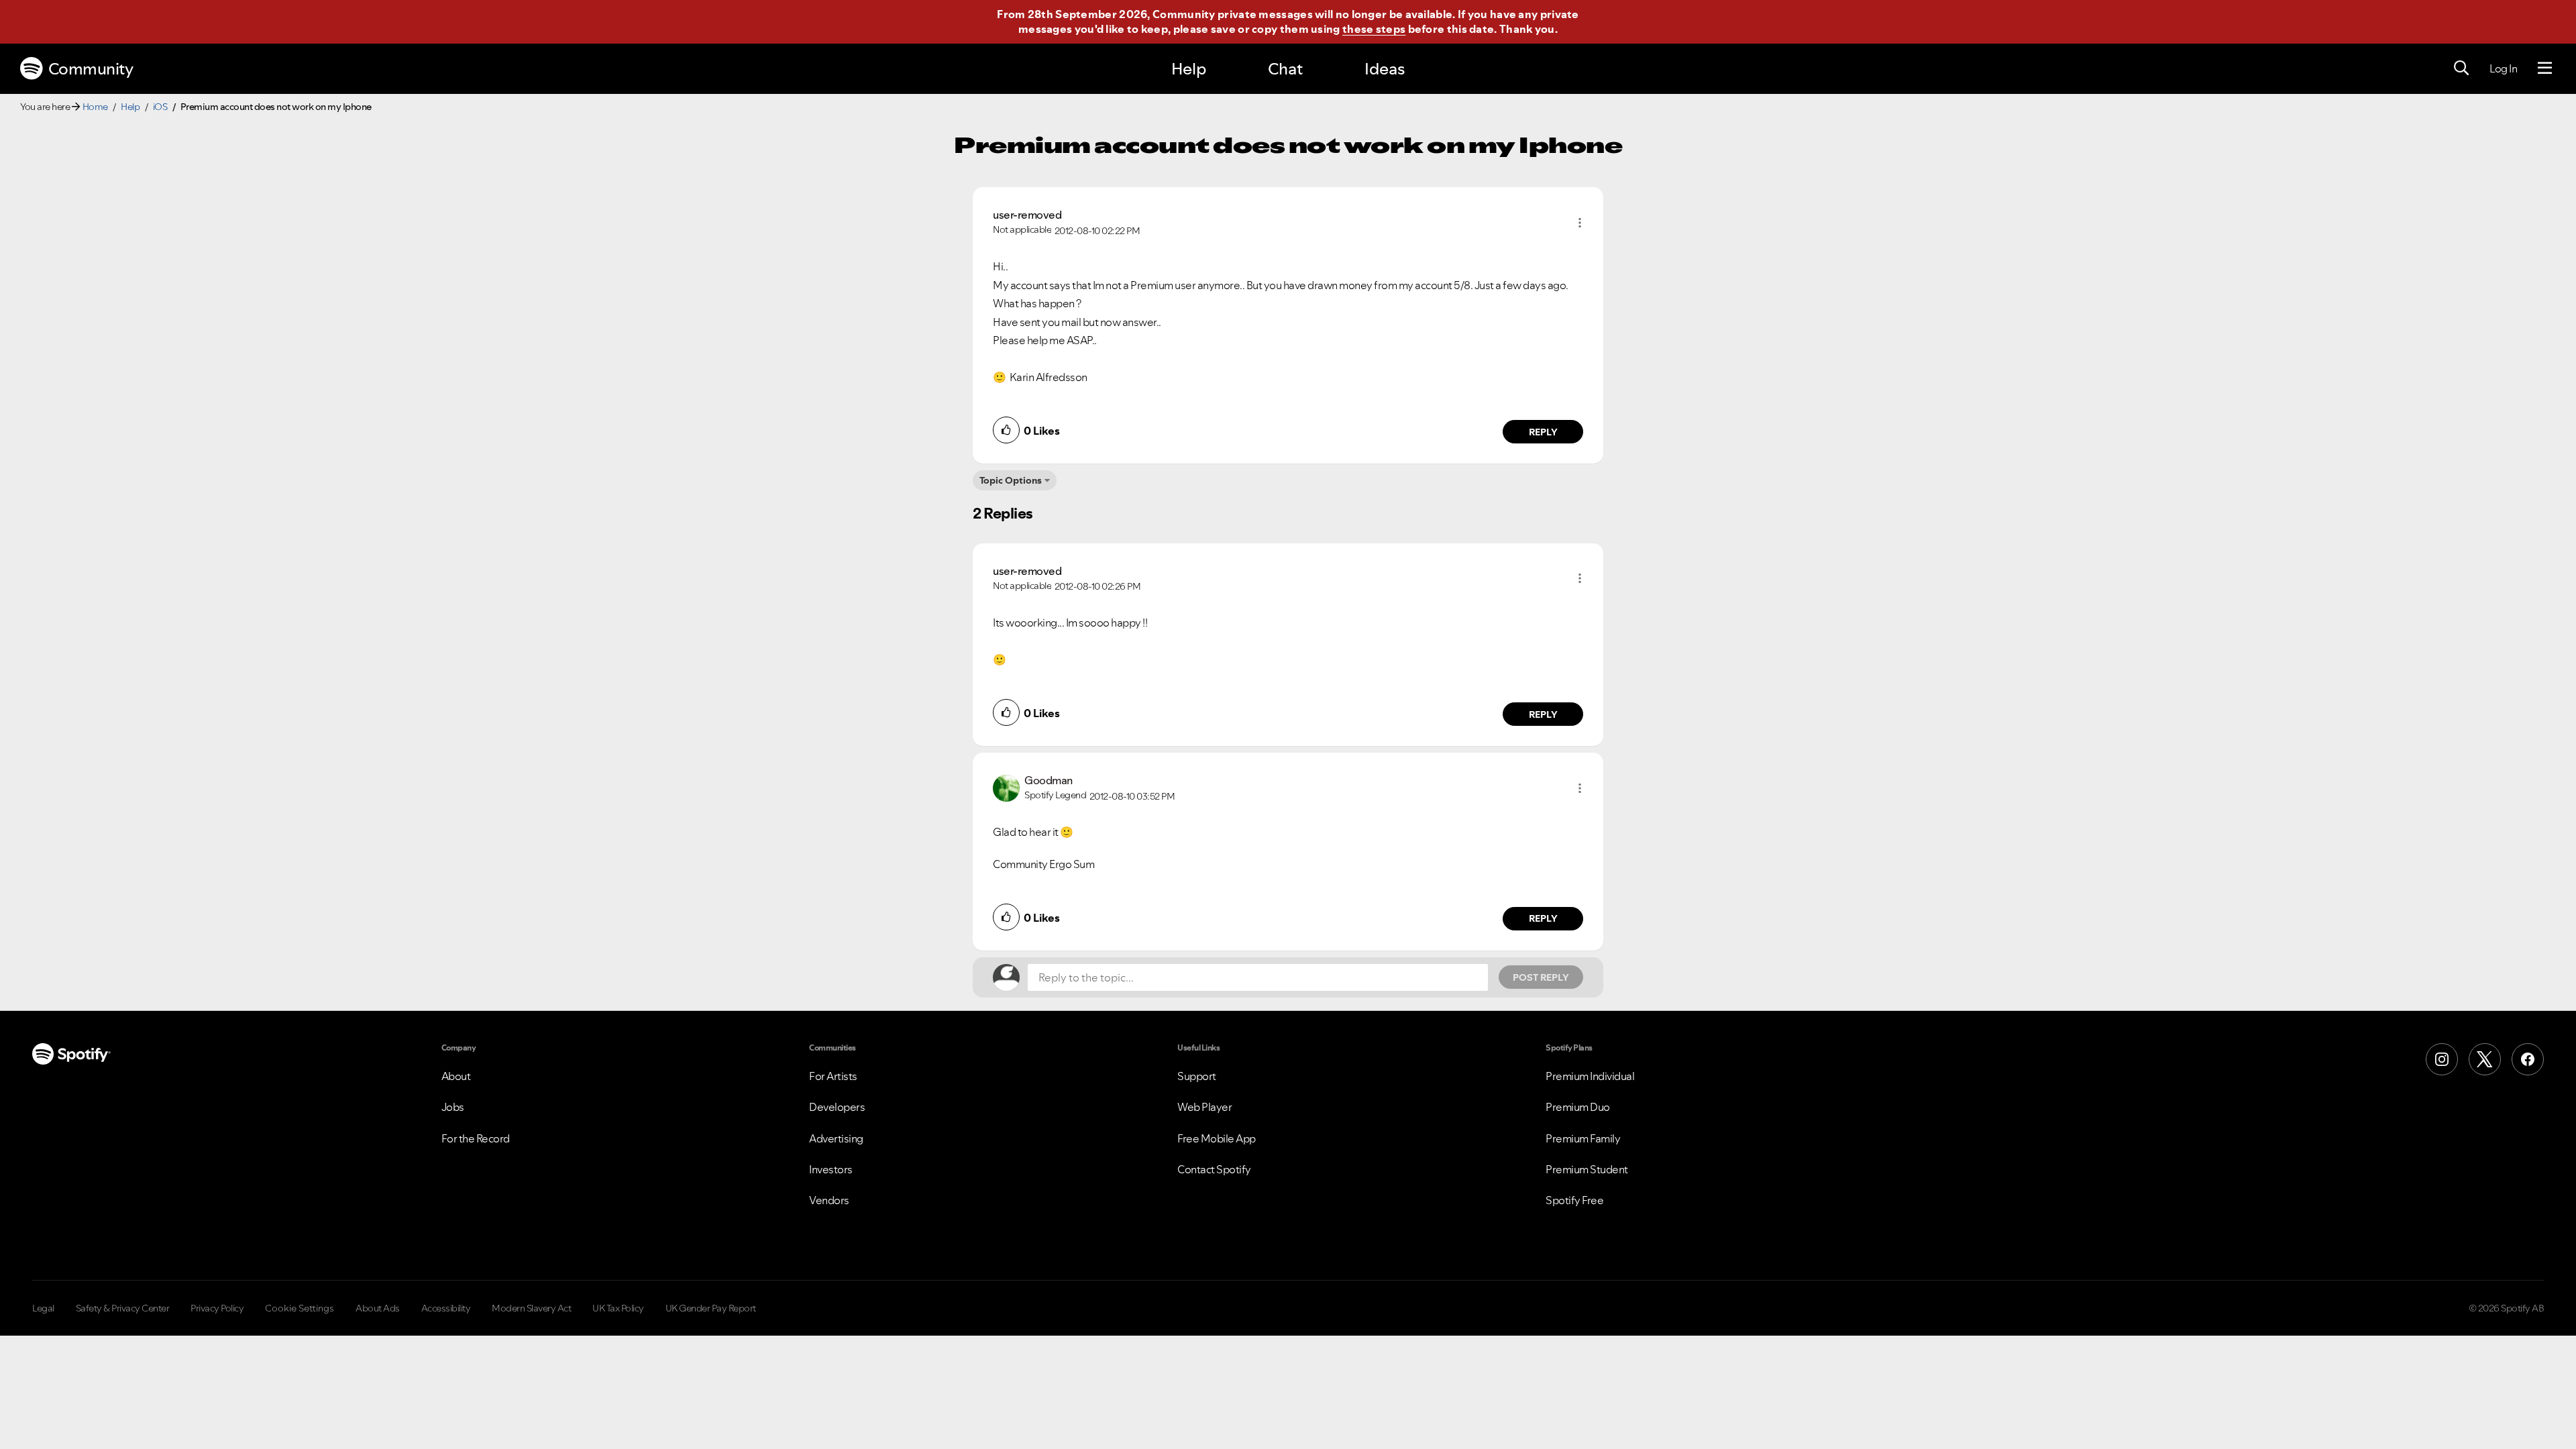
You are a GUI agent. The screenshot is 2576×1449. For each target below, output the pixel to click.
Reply (1543, 432)
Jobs (453, 1107)
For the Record (476, 1138)
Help (1189, 69)
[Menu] (2545, 68)
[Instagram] (2442, 1059)
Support (1197, 1076)
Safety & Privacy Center (123, 1308)
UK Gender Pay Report (711, 1308)
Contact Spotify (1214, 1169)
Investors (831, 1169)
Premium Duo (1578, 1107)
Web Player (1204, 1107)
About (456, 1076)
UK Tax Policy (618, 1308)
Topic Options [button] (1011, 480)
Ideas (1385, 69)
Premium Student (1587, 1169)
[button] (1580, 223)
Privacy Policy (217, 1308)
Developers (837, 1107)
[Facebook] (2528, 1059)
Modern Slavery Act (531, 1308)
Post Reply (1541, 977)
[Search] (2461, 68)
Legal (43, 1308)
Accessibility (446, 1308)
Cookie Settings (300, 1308)
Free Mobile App (1217, 1138)
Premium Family (1583, 1138)
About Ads (378, 1308)
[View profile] (1006, 787)
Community (91, 69)
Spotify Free (1574, 1200)
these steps (1374, 29)
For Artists (833, 1076)
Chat (1285, 69)
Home (95, 107)
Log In (2503, 68)
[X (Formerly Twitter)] (2485, 1059)
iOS (160, 107)
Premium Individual (1590, 1076)
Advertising (836, 1138)
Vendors (829, 1200)
